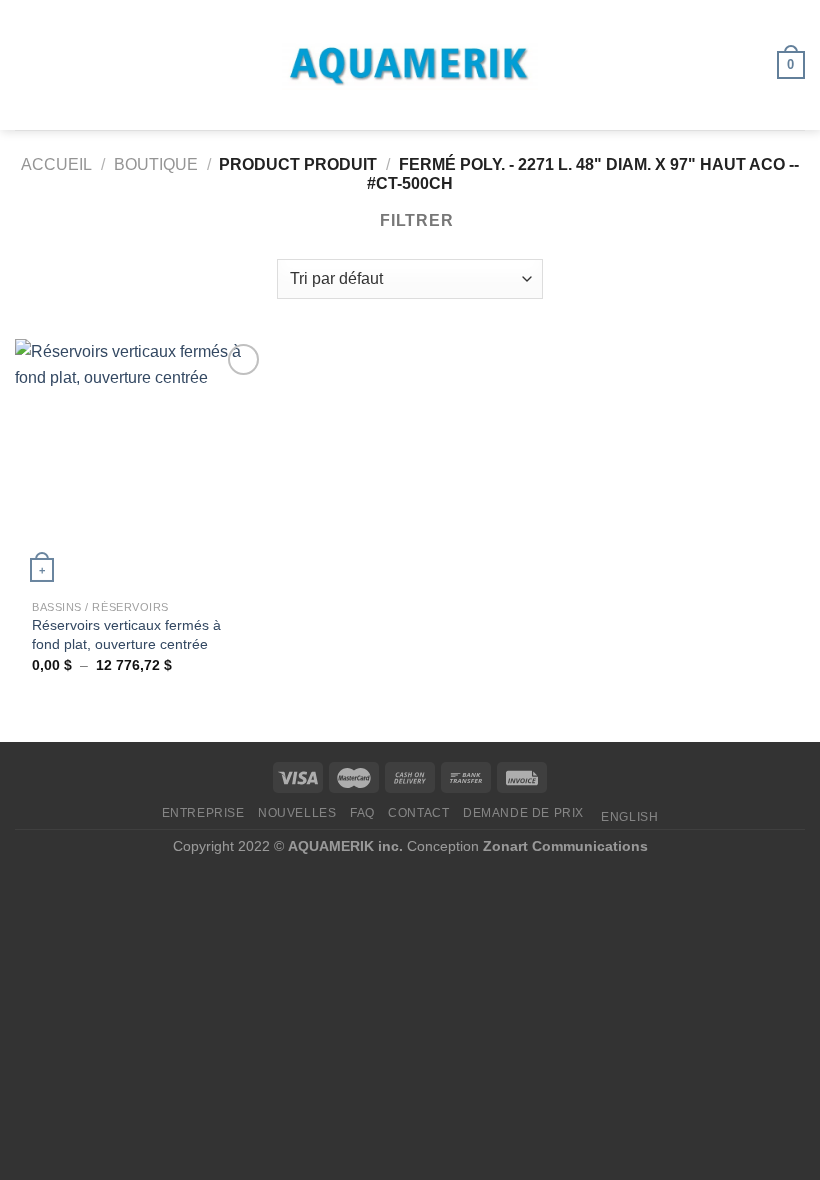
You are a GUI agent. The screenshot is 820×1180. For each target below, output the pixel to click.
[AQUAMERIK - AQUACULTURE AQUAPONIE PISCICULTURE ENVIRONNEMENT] (410, 65)
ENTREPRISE (203, 813)
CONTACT (418, 813)
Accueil (56, 164)
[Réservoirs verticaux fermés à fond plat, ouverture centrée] (140, 464)
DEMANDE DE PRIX (523, 813)
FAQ (362, 813)
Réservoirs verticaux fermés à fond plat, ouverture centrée (126, 634)
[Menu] (27, 64)
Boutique (156, 164)
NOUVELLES (297, 813)
